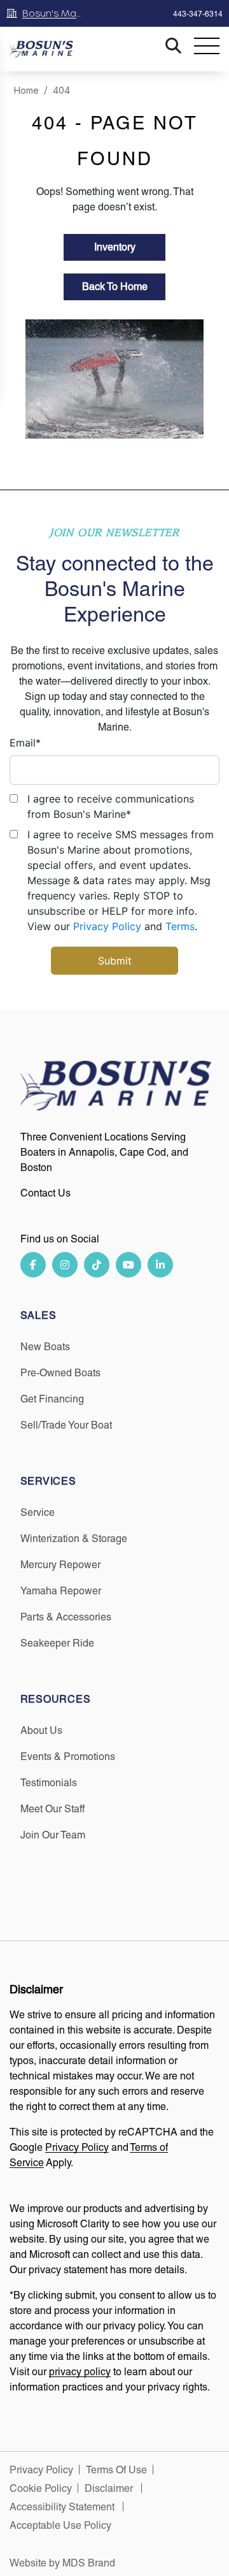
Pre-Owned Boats (60, 1373)
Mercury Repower (60, 1565)
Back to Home (115, 287)
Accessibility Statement (63, 2507)
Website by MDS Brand (62, 2563)
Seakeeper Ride (57, 1643)
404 (61, 90)
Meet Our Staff (52, 1809)
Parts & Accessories (66, 1617)
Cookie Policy (41, 2488)
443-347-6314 (198, 14)
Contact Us (45, 1193)
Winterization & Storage (74, 1539)
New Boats (45, 1347)
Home (26, 90)
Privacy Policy (107, 926)
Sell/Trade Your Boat (66, 1425)
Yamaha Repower (61, 1591)
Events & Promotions (68, 1757)
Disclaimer (110, 2488)
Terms (180, 926)
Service (38, 1512)
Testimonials (49, 1783)
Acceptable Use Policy (62, 2525)
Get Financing (52, 1399)
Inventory (115, 247)
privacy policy (80, 2372)
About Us (41, 1730)
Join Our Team (53, 1835)
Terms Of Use (116, 2470)
